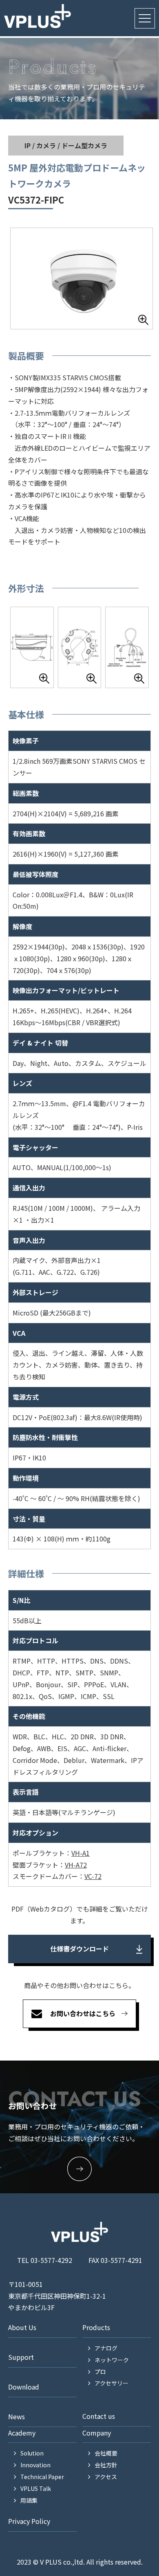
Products (96, 2327)
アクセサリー (112, 2383)
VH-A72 (76, 1865)
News (17, 2416)
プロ (100, 2372)
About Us (22, 2327)
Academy (22, 2433)
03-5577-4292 (51, 2260)
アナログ (106, 2348)
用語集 (29, 2500)
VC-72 (93, 1876)
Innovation (35, 2465)
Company (97, 2433)
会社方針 (106, 2465)
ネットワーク (112, 2360)
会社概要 (106, 2453)
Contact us (99, 2416)
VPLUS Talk (36, 2488)
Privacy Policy (29, 2521)
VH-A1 (81, 1853)
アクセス (106, 2477)
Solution (32, 2453)
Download (24, 2387)
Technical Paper (42, 2477)
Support (21, 2357)
